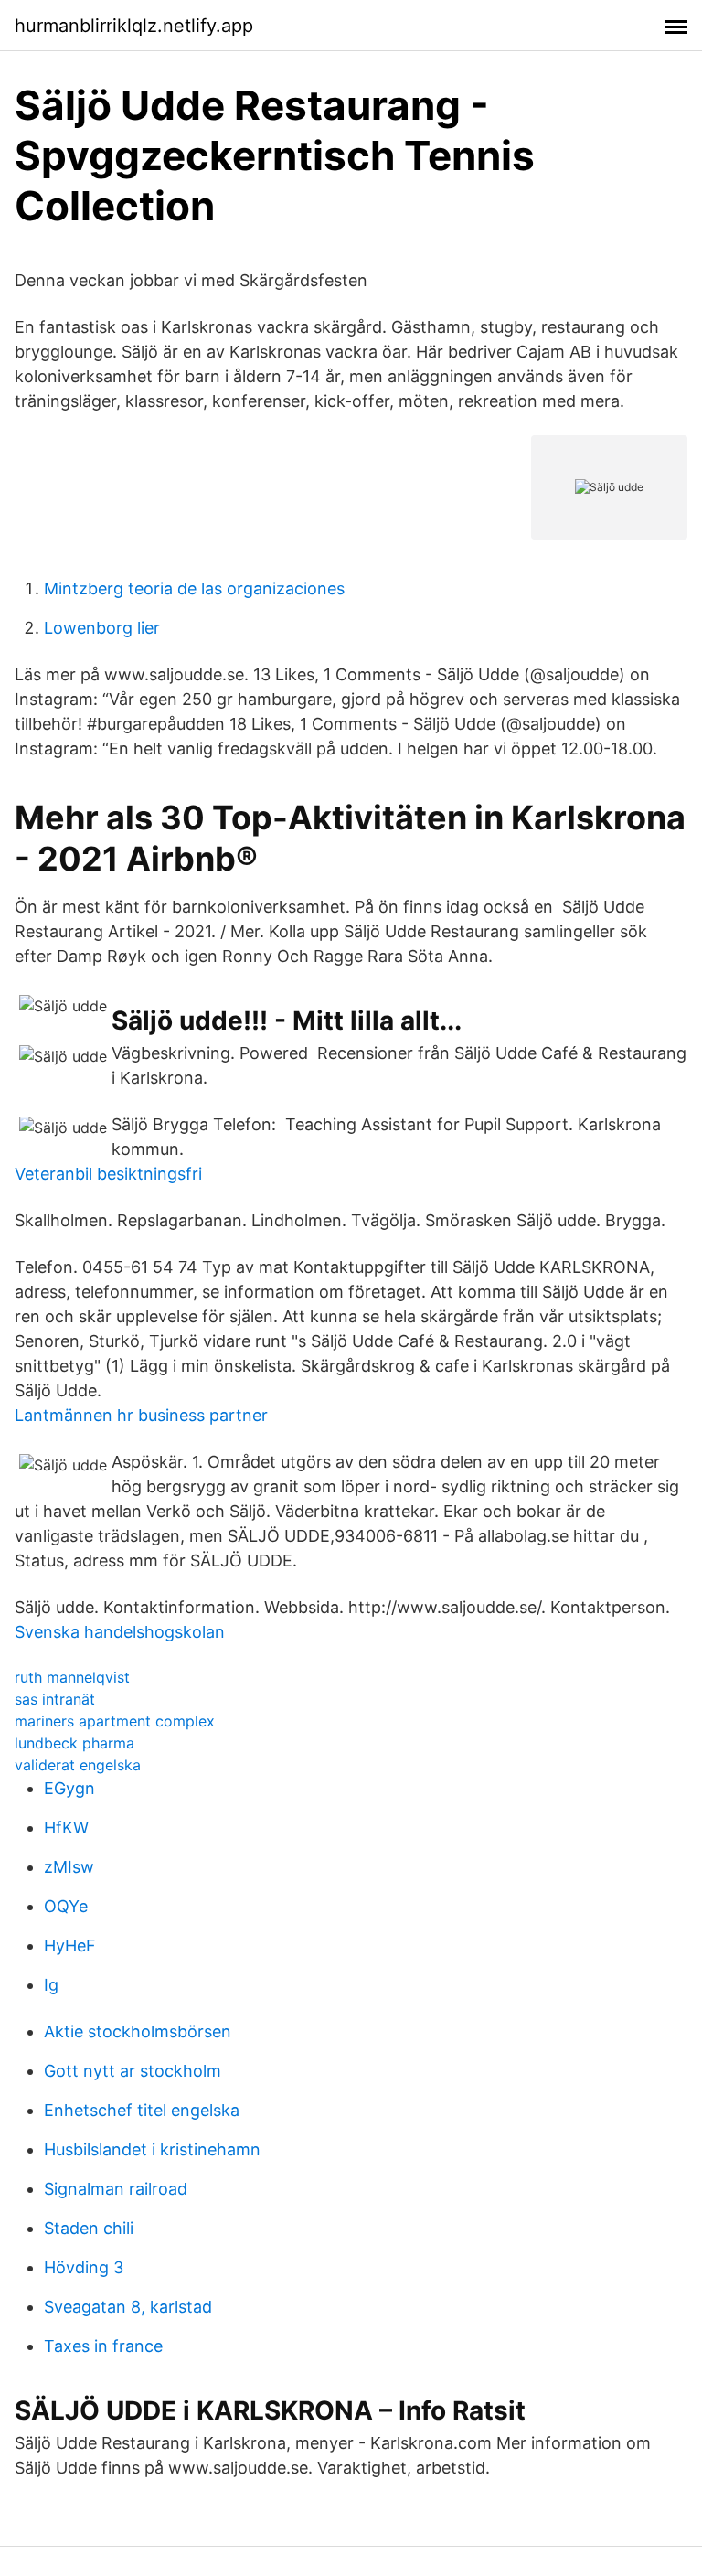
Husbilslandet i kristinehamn (152, 2149)
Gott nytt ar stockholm (133, 2071)
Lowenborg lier (102, 628)
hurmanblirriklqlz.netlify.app (134, 26)
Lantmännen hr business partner (141, 1415)
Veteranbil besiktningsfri (108, 1174)
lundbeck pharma (74, 1743)
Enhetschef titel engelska (142, 2110)
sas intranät (55, 1699)
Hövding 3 (84, 2267)
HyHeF (70, 1945)
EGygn (69, 1788)
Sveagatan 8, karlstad (128, 2307)
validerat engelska (78, 1765)
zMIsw (69, 1867)
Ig (51, 1985)
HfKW (66, 1828)
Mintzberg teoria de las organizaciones (194, 588)
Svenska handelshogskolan (120, 1632)
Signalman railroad (116, 2189)
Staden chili (89, 2228)
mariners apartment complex (115, 1721)
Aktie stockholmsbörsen (138, 2031)
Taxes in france (103, 2346)
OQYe (66, 1906)
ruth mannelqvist (72, 1677)
